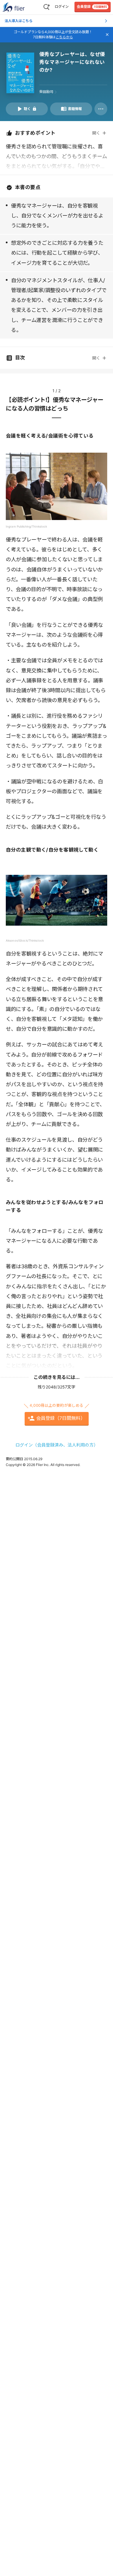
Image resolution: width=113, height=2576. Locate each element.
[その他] (101, 109)
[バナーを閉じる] (107, 35)
